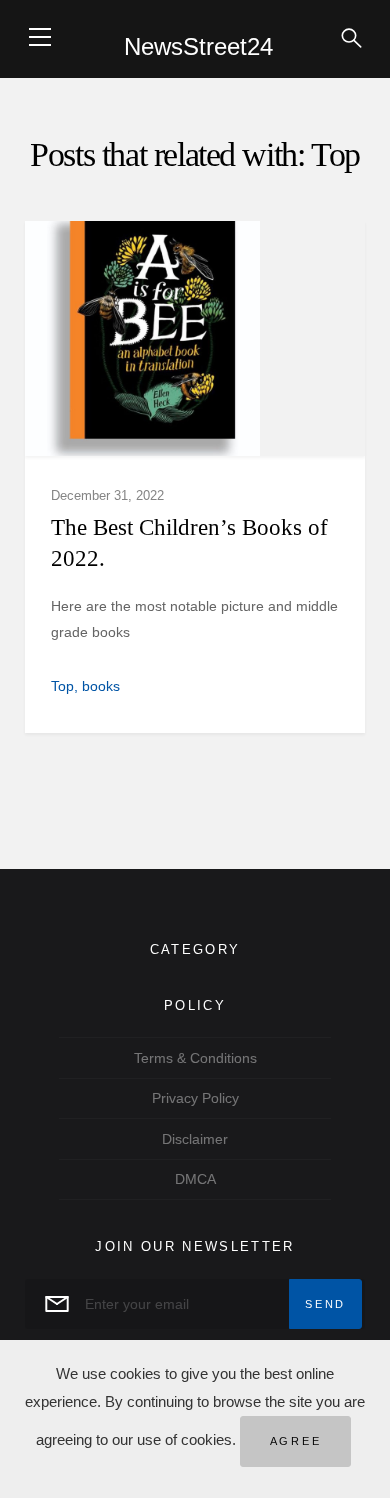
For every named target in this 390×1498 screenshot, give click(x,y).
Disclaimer (195, 1139)
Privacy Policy (195, 1098)
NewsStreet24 (198, 46)
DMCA (195, 1179)
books (101, 686)
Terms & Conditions (195, 1058)
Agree (296, 1441)
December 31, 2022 (107, 495)
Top (62, 686)
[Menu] (40, 37)
